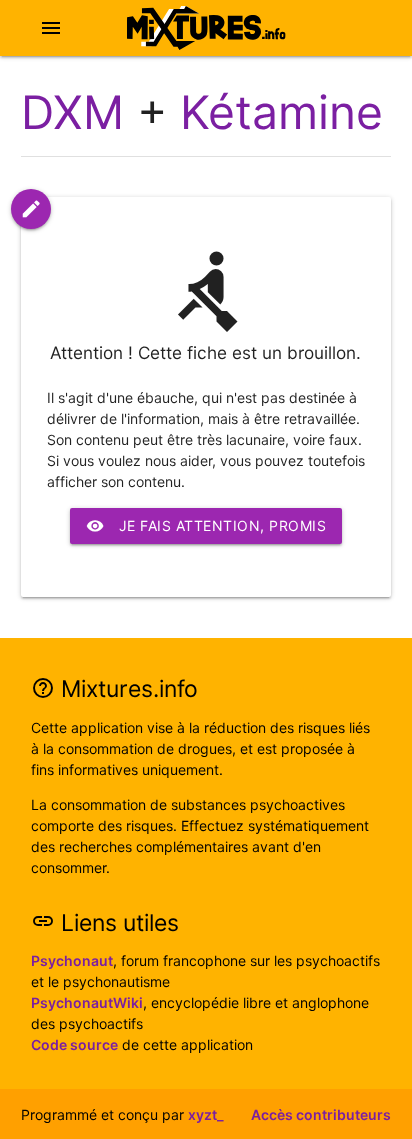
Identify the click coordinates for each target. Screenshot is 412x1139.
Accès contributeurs (321, 1114)
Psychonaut (72, 960)
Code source (74, 1044)
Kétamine (281, 112)
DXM (72, 112)
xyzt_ (206, 1114)
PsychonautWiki (87, 1002)
